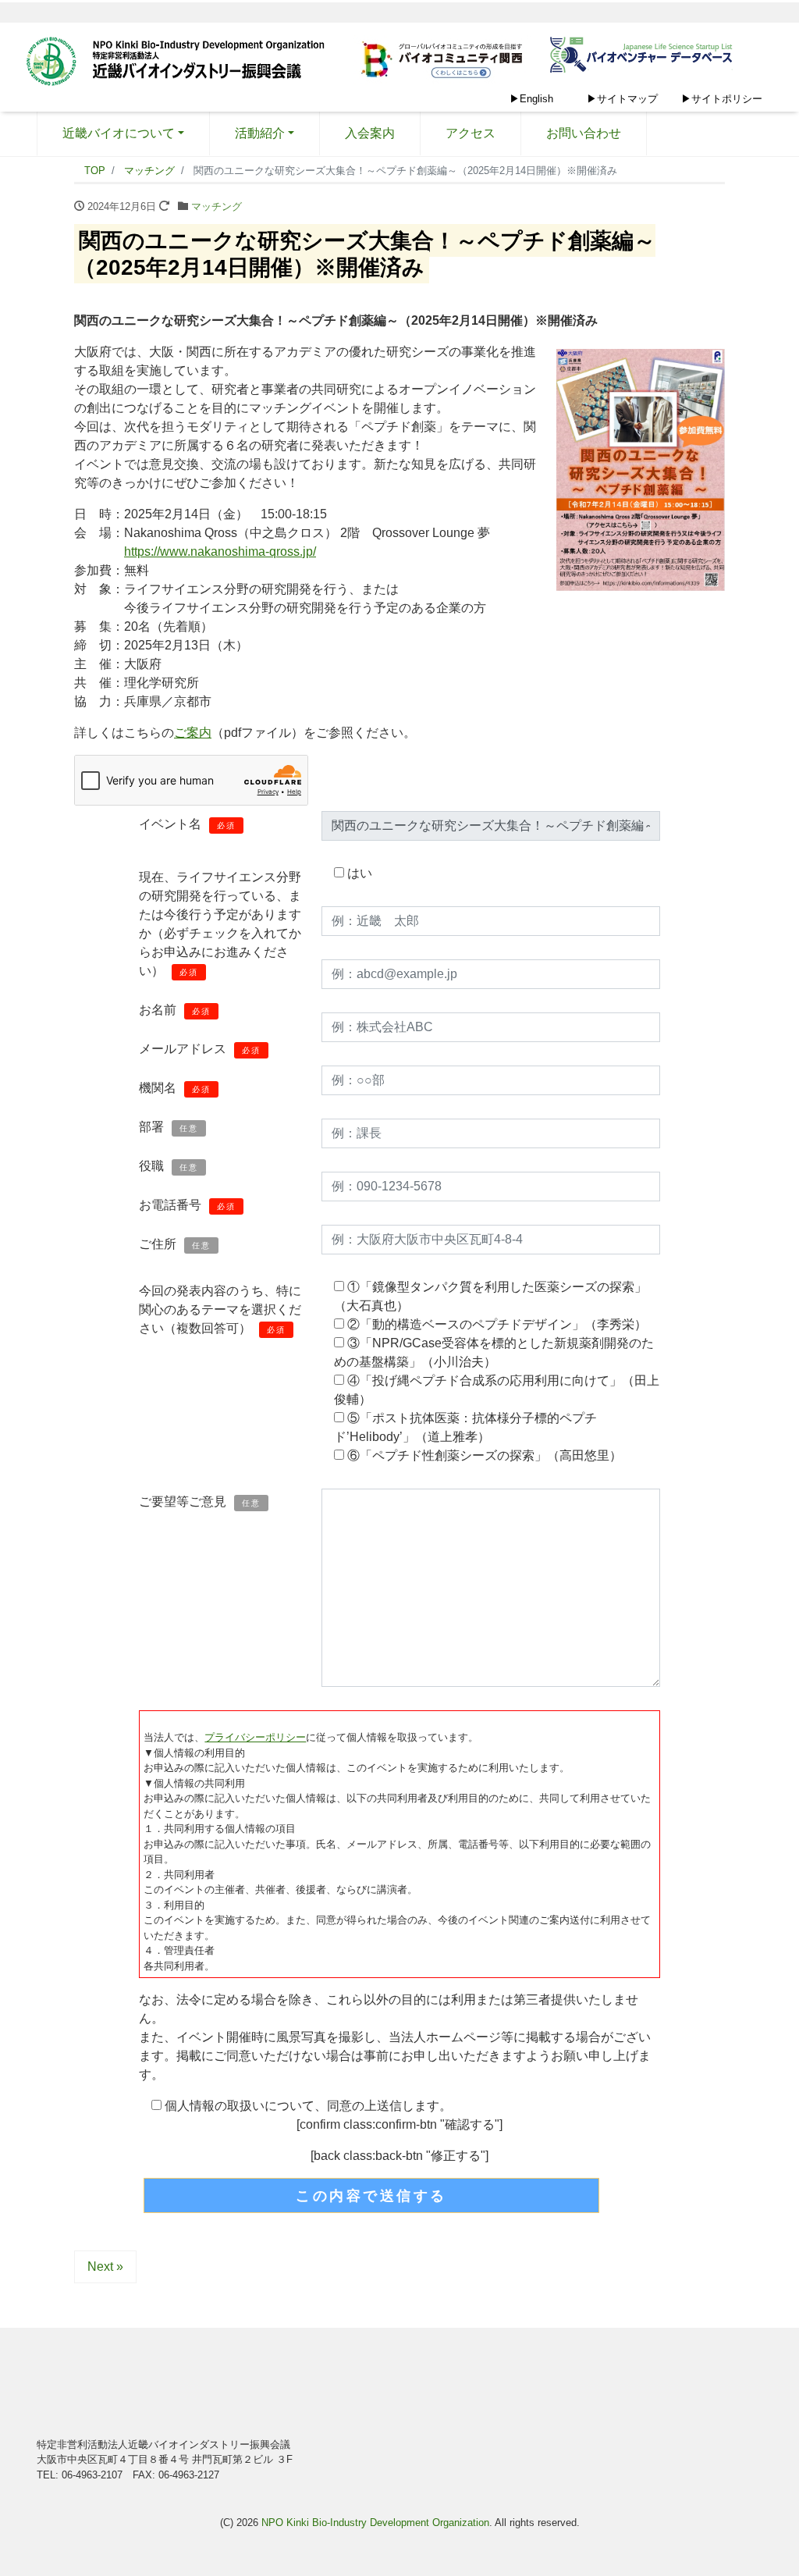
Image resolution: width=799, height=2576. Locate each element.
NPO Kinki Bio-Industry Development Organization (375, 2523)
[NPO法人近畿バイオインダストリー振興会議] (181, 63)
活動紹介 (260, 133)
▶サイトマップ (622, 99)
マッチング (217, 206)
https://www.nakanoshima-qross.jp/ (220, 551)
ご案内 (193, 733)
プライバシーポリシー (255, 1737)
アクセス (471, 133)
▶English (531, 99)
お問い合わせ (584, 133)
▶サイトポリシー (722, 99)
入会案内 (370, 133)
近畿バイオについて (119, 133)
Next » (105, 2266)
